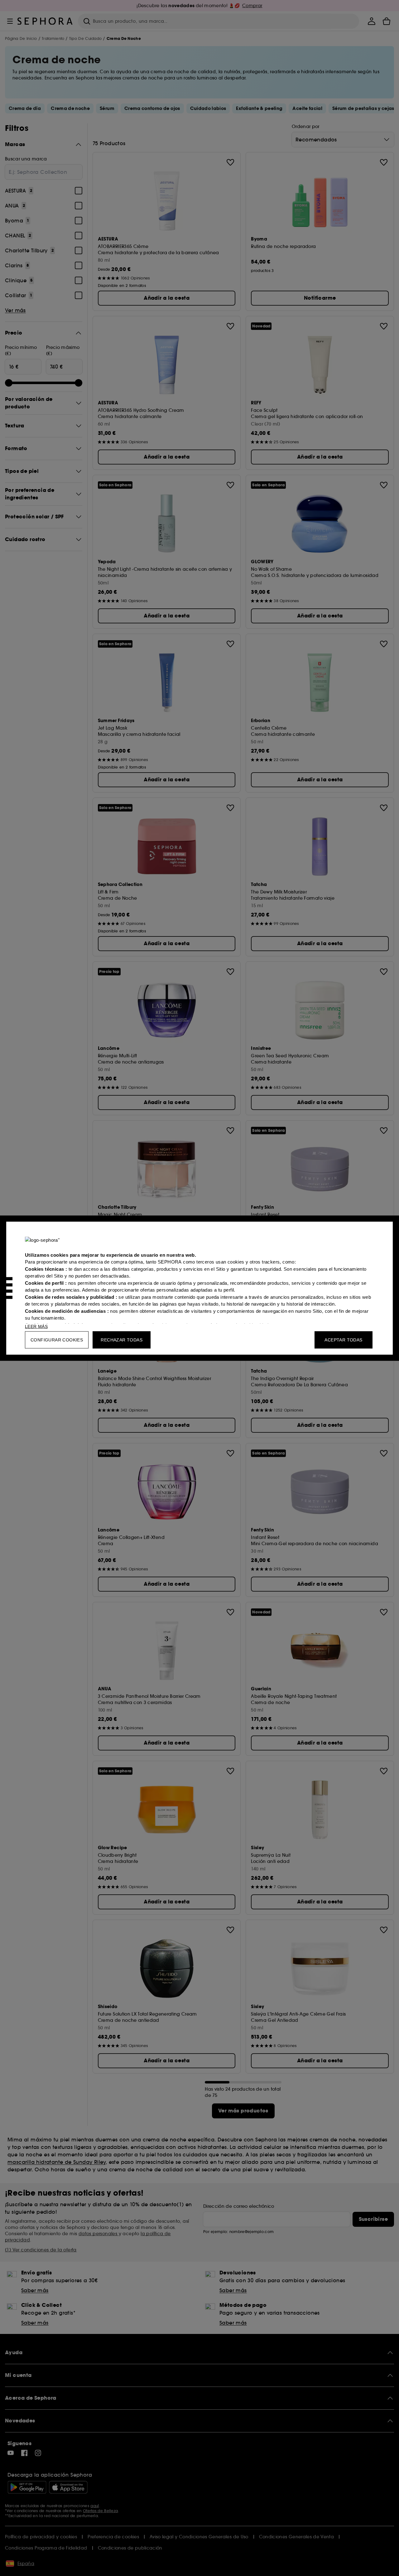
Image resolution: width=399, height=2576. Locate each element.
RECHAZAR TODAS (122, 1340)
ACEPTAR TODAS (343, 1340)
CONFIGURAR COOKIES (57, 1340)
